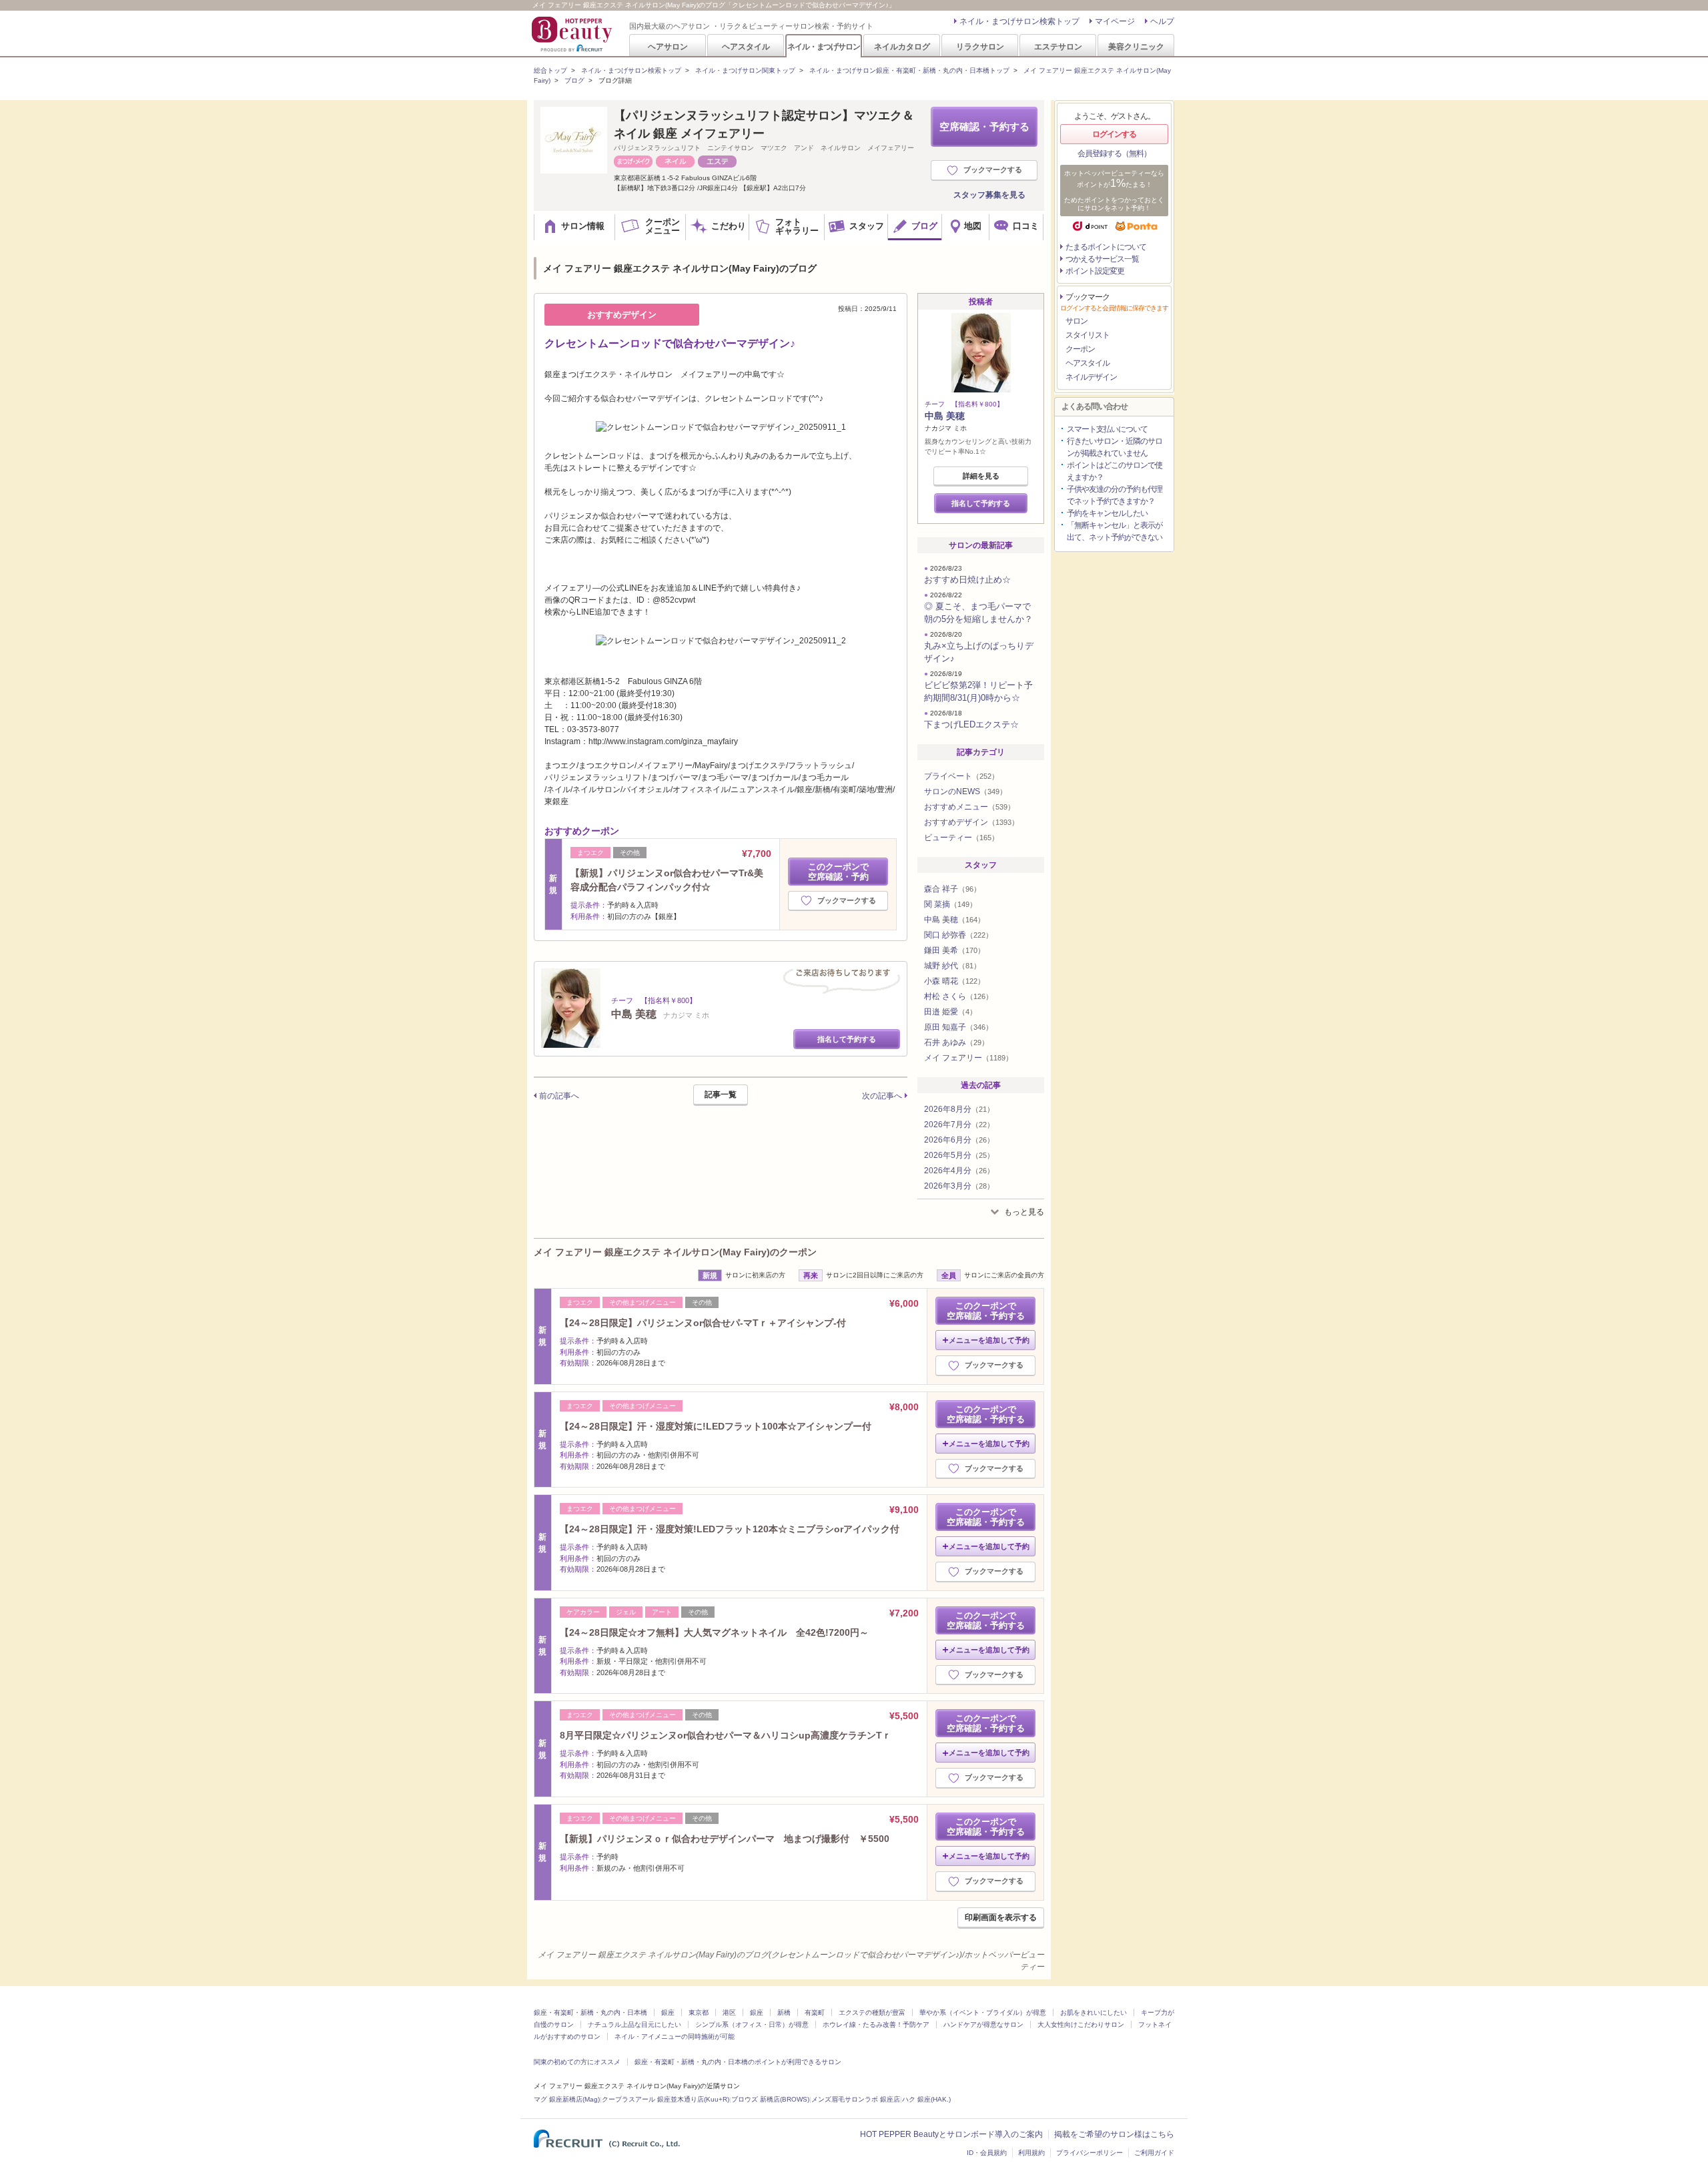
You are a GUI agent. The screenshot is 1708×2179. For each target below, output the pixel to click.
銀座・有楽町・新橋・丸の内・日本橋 (590, 2012)
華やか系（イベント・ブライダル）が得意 (983, 2012)
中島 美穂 (945, 416)
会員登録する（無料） (1114, 153)
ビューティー (961, 838)
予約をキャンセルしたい (1107, 513)
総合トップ (550, 70)
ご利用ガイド (1154, 2153)
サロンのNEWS (965, 792)
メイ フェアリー (968, 1058)
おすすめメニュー (969, 807)
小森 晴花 (954, 981)
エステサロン (1058, 46)
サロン (1077, 321)
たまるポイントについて (1106, 247)
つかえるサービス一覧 (1102, 259)
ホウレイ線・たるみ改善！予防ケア (876, 2025)
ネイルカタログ (902, 46)
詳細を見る (981, 476)
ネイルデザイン (1091, 377)
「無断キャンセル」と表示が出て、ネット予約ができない (1115, 531)
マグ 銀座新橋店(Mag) (567, 2099)
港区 (729, 2012)
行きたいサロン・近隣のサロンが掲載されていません (1115, 447)
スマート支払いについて (1107, 429)
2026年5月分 (959, 1155)
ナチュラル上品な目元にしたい (634, 2025)
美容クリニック (1136, 46)
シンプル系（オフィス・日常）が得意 (752, 2025)
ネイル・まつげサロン (823, 46)
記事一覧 (721, 1095)
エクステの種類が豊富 (872, 2012)
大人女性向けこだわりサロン (1081, 2025)
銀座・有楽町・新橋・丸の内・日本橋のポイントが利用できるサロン (738, 2062)
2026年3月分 (959, 1186)
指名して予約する (847, 1039)
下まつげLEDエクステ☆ (971, 724)
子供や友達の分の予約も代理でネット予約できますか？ (1115, 495)
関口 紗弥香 (958, 935)
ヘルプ (1162, 21)
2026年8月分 (959, 1109)
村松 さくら (958, 996)
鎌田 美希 (954, 950)
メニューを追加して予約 (989, 1340)
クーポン (1080, 349)
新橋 (784, 2012)
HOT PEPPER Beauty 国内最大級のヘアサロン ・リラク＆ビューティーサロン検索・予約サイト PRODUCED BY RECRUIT (573, 34)
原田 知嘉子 (958, 1027)
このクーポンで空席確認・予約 (838, 872)
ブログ (574, 80)
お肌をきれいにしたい (1094, 2012)
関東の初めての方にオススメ (577, 2062)
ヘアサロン (668, 46)
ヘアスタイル (746, 46)
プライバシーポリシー (1090, 2153)
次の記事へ (882, 1096)
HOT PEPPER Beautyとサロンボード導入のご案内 (951, 2134)
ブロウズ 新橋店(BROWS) (770, 2099)
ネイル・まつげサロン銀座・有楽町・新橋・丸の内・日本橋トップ (909, 70)
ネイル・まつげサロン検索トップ (1019, 21)
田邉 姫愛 (950, 1012)
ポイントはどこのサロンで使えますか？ (1115, 471)
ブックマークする (993, 170)
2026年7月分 (959, 1125)
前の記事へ (559, 1096)
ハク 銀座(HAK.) (926, 2099)
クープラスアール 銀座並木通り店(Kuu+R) (666, 2099)
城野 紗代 (952, 966)
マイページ (1115, 21)
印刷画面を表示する (1001, 1917)
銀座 (668, 2012)
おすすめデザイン (971, 822)
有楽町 (815, 2012)
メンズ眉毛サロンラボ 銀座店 (856, 2099)
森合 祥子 (952, 889)
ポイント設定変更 (1095, 271)
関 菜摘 (950, 904)
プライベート (961, 776)
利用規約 (1031, 2153)
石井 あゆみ (956, 1042)
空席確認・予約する (984, 126)
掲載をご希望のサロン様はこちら (1114, 2134)
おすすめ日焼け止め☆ (967, 580)
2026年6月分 (959, 1140)
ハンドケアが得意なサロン (983, 2025)
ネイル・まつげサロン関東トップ (745, 70)
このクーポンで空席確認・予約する (986, 1311)
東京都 (699, 2012)
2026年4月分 (959, 1171)
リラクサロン (980, 46)
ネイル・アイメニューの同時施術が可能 (675, 2037)
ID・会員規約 (987, 2153)
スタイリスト (1088, 335)
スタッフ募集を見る (989, 195)
